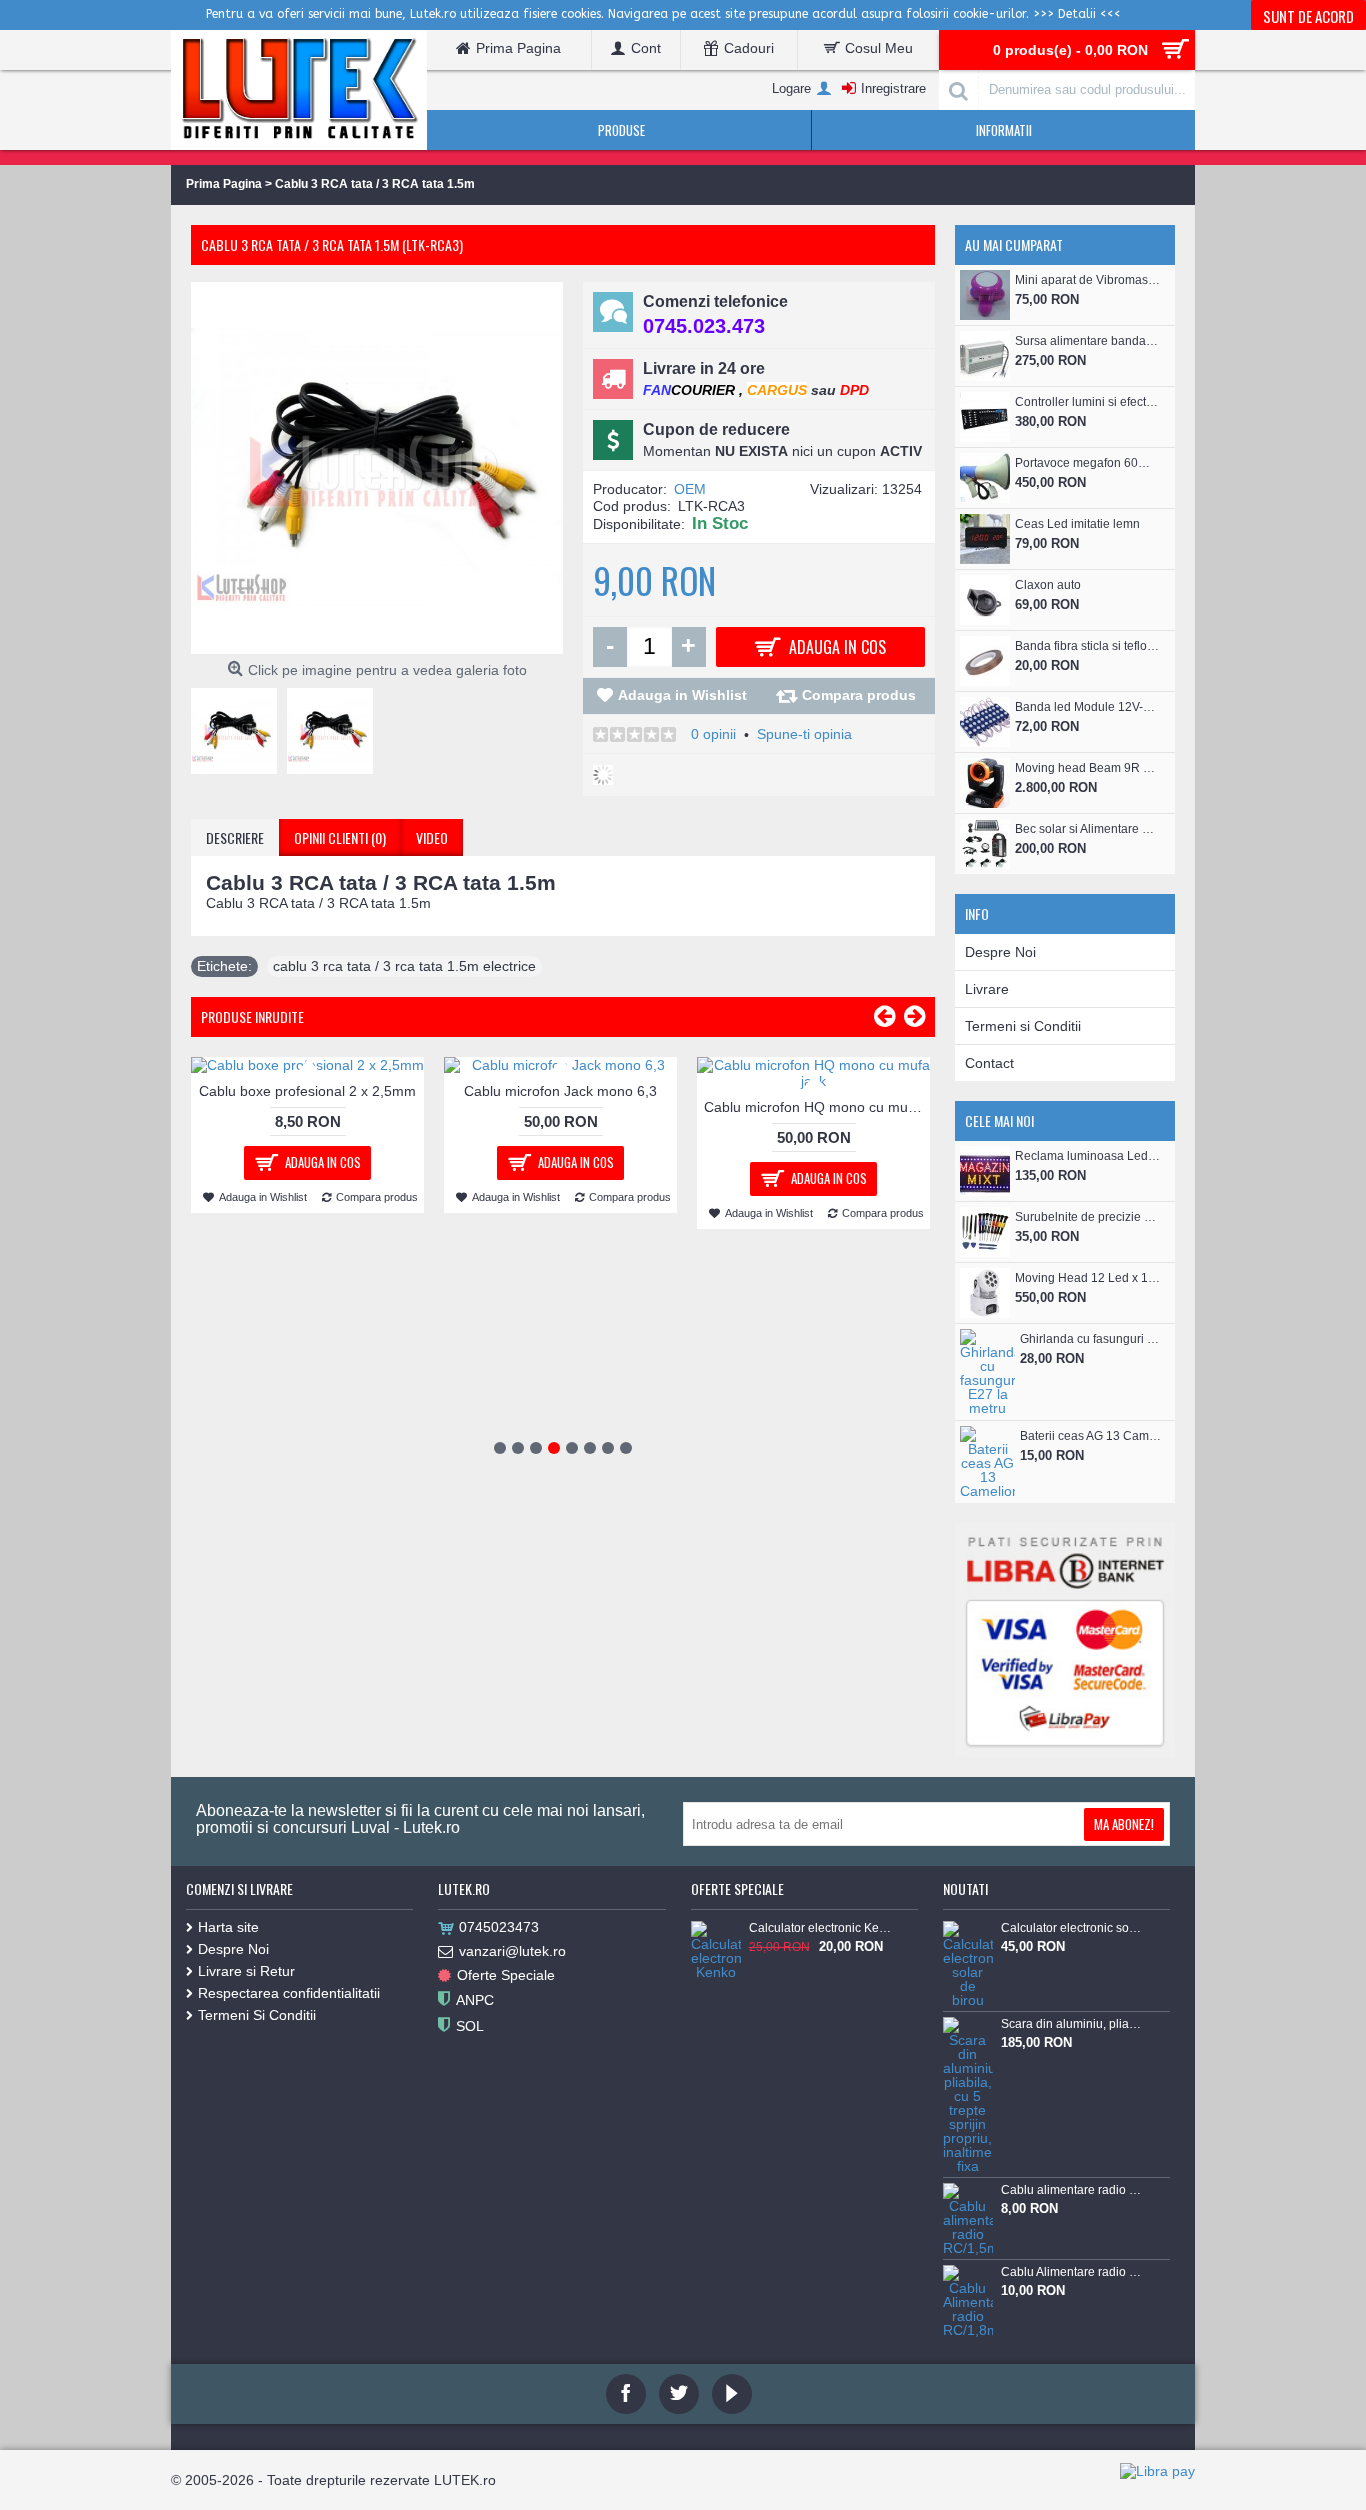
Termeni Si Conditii (257, 2015)
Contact (989, 1063)
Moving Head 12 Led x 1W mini (1087, 1278)
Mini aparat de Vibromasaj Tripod (1087, 280)
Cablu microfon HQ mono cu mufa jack (817, 1107)
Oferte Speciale (506, 1975)
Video (432, 837)
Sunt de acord (1308, 16)
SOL (470, 2025)
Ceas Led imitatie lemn (1077, 524)
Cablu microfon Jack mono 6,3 (560, 1091)
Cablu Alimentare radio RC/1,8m (1072, 2272)
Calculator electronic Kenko (820, 1928)
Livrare (987, 989)
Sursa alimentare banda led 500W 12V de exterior (1087, 341)
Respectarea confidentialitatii (289, 1993)
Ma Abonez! (1124, 1824)
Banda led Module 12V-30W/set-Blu (1087, 707)
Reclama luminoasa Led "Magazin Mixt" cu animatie (1087, 1156)
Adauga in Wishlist (682, 695)
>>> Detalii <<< (1077, 14)
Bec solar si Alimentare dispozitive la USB (1087, 829)
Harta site (228, 1927)
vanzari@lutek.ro (512, 1951)
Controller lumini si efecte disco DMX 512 (1087, 402)
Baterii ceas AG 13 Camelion (1092, 1436)
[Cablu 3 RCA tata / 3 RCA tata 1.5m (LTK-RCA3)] (239, 726)
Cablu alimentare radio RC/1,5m (1072, 2190)
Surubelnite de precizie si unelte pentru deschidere (1087, 1217)
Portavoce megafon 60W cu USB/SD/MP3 (1087, 463)
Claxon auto (1048, 585)
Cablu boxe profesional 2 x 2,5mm (307, 1091)
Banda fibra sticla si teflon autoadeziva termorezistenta (1087, 646)
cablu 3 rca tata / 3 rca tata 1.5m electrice (404, 966)
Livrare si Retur (246, 1971)
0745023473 (499, 1927)
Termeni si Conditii (1023, 1026)
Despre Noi (1000, 952)
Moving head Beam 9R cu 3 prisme (1087, 768)
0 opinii (713, 734)
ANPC (475, 1999)
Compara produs (859, 695)
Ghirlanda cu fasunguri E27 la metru (1092, 1339)
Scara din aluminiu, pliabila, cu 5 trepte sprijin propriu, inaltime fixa (1072, 2024)
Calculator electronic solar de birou (1072, 1928)
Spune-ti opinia (804, 734)
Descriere (235, 837)
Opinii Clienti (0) (340, 837)
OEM (690, 489)
